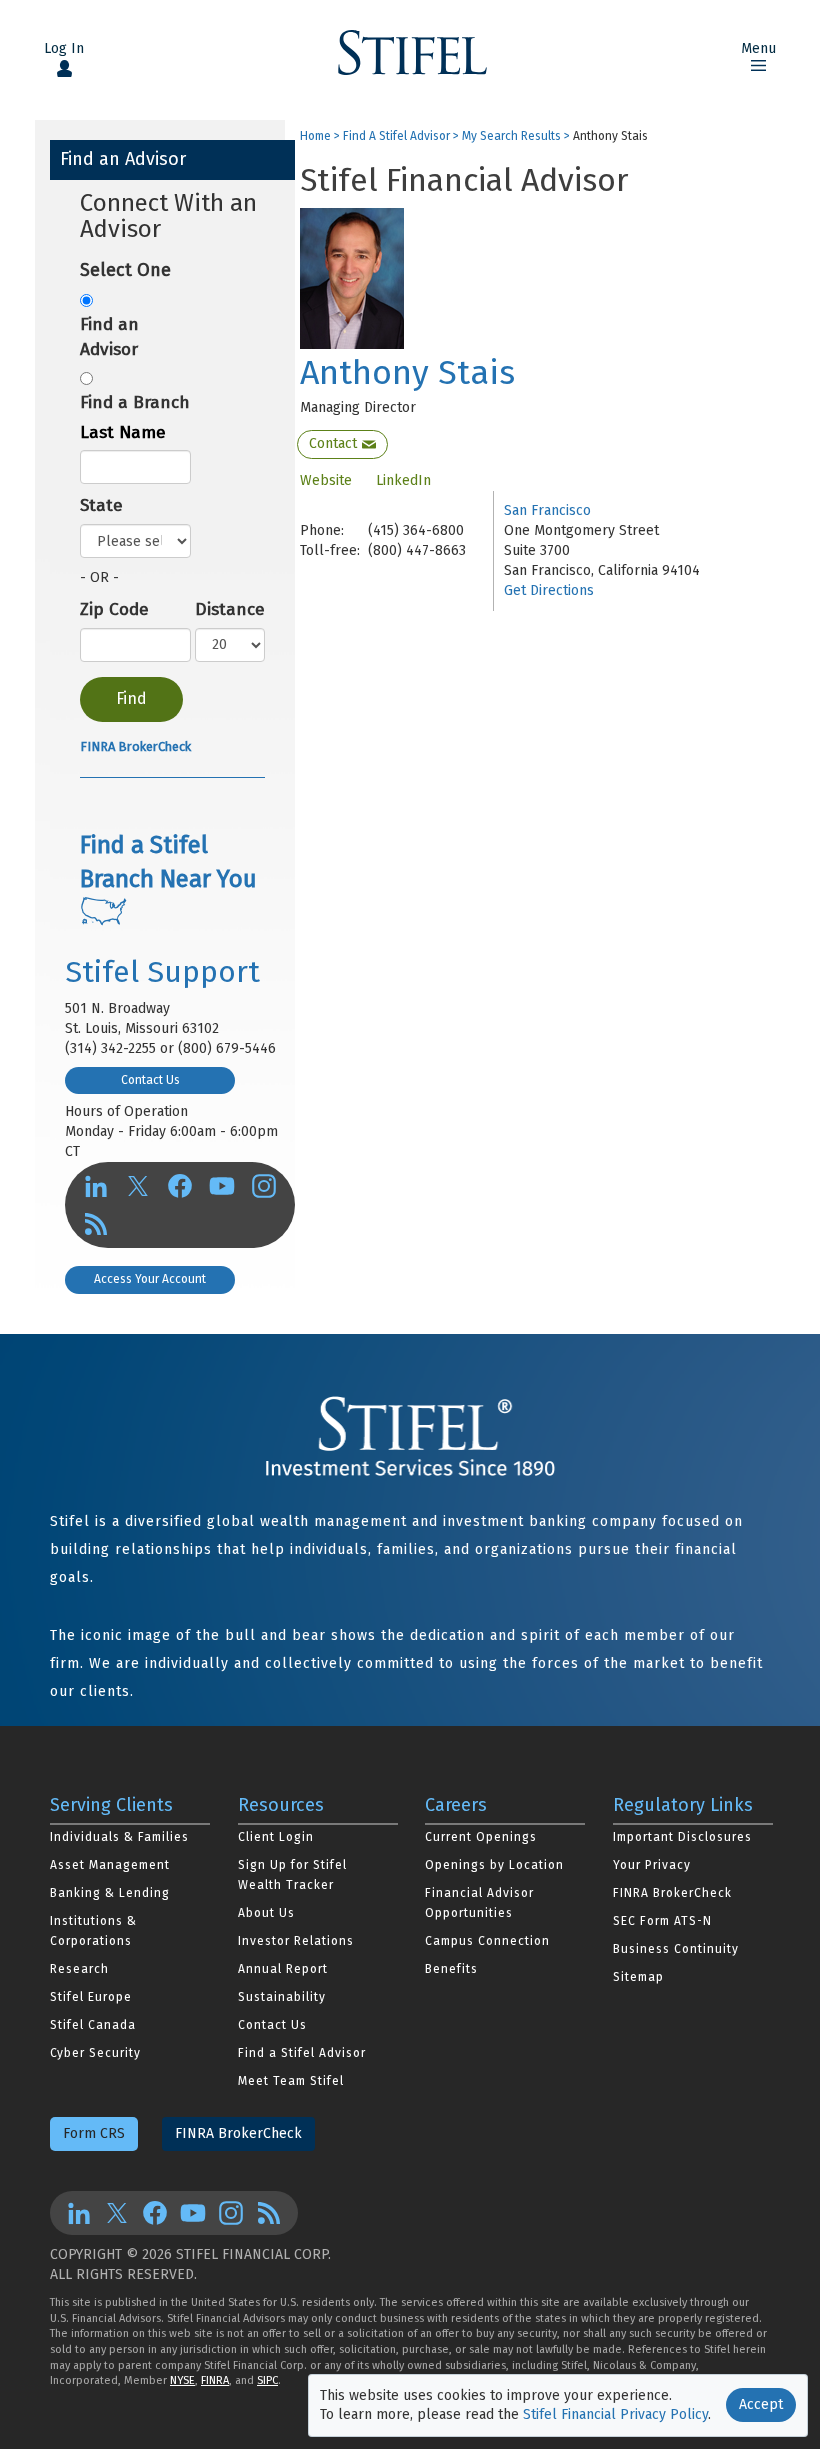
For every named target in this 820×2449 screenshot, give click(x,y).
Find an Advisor (109, 337)
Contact (333, 443)
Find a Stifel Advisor (302, 2053)
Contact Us (150, 1080)
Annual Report (283, 1969)
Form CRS (94, 2133)
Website (326, 480)
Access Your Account (150, 1279)
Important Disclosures (682, 1837)
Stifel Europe (91, 1997)
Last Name (123, 432)
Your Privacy (652, 1865)
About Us (266, 1913)
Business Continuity (676, 1949)
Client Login (276, 1837)
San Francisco (547, 510)
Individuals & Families (119, 1837)
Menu (758, 48)
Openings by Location (494, 1865)
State (101, 505)
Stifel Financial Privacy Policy (615, 2414)
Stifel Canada (93, 2025)
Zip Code (114, 609)
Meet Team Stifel (291, 2081)
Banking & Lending (110, 1893)
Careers (456, 1805)
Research (79, 1969)
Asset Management (110, 1865)
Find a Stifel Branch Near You (168, 862)
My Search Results (511, 136)
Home (315, 136)
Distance (230, 609)
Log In (64, 48)
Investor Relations (296, 1941)
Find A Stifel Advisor (396, 136)
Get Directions (549, 590)
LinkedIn (403, 480)
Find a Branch (135, 402)
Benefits (451, 1969)
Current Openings (481, 1837)
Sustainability (282, 1997)
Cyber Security (95, 2053)
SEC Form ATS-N (662, 1921)
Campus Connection (487, 1941)
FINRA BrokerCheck (135, 746)
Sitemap (638, 1977)
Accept (761, 2404)
